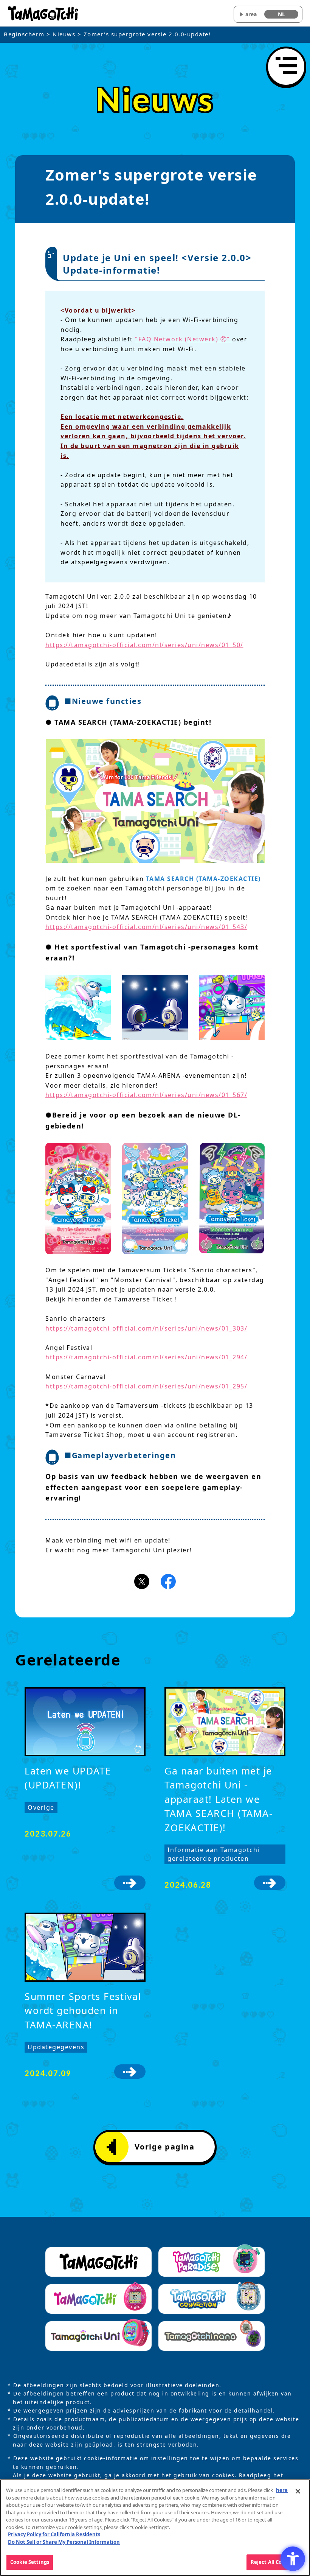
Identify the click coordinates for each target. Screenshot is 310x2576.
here (282, 2490)
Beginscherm (24, 34)
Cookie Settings (30, 2562)
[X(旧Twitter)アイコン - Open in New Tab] (142, 1581)
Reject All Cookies (273, 2562)
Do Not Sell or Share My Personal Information (64, 2542)
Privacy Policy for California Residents (54, 2534)
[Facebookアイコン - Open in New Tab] (168, 1581)
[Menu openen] (286, 67)
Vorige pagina (165, 2147)
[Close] (298, 2491)
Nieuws (64, 34)
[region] (155, 2528)
